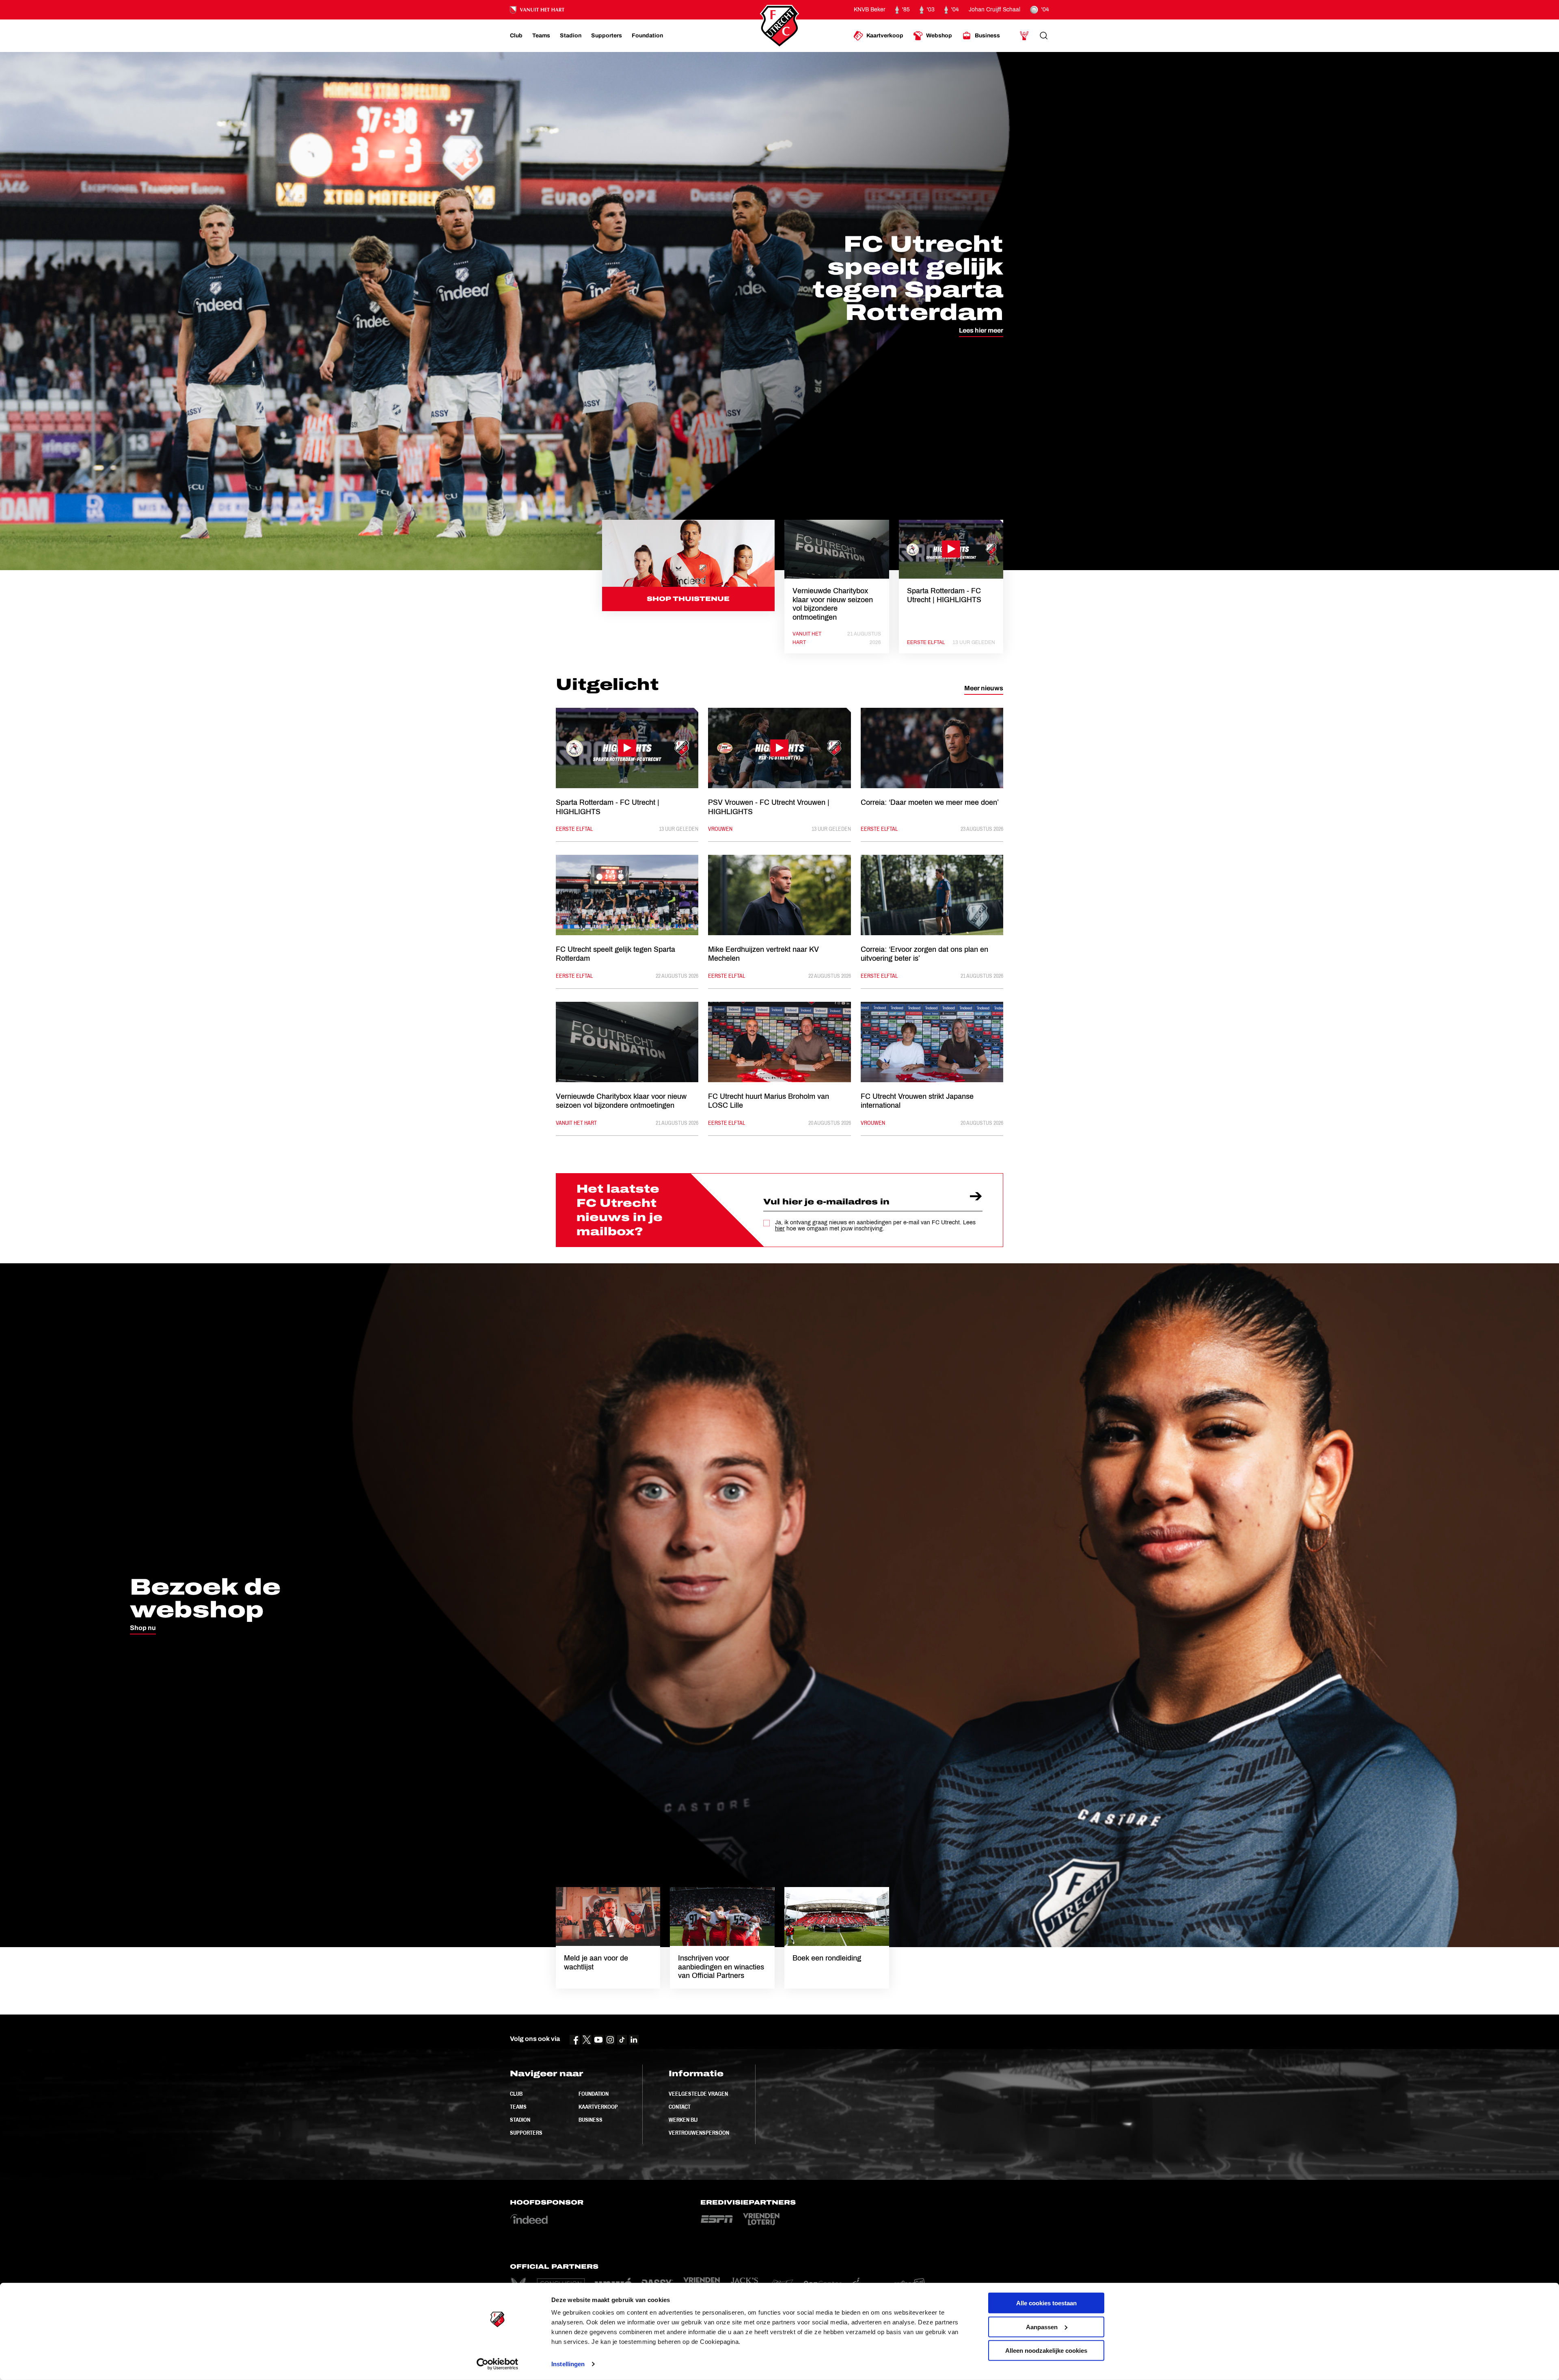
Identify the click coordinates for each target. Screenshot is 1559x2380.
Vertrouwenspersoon (699, 2133)
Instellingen (568, 2364)
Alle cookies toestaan (1046, 2303)
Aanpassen (1042, 2327)
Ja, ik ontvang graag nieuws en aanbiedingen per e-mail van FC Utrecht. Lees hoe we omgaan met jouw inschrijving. (875, 1226)
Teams (518, 2107)
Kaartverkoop (598, 2107)
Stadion (520, 2120)
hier (780, 1229)
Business (591, 2120)
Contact (680, 2107)
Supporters (526, 2133)
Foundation (594, 2094)
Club (516, 2094)
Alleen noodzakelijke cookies (1046, 2351)
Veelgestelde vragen (698, 2094)
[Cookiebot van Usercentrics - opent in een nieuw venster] (498, 2364)
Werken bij (683, 2120)
